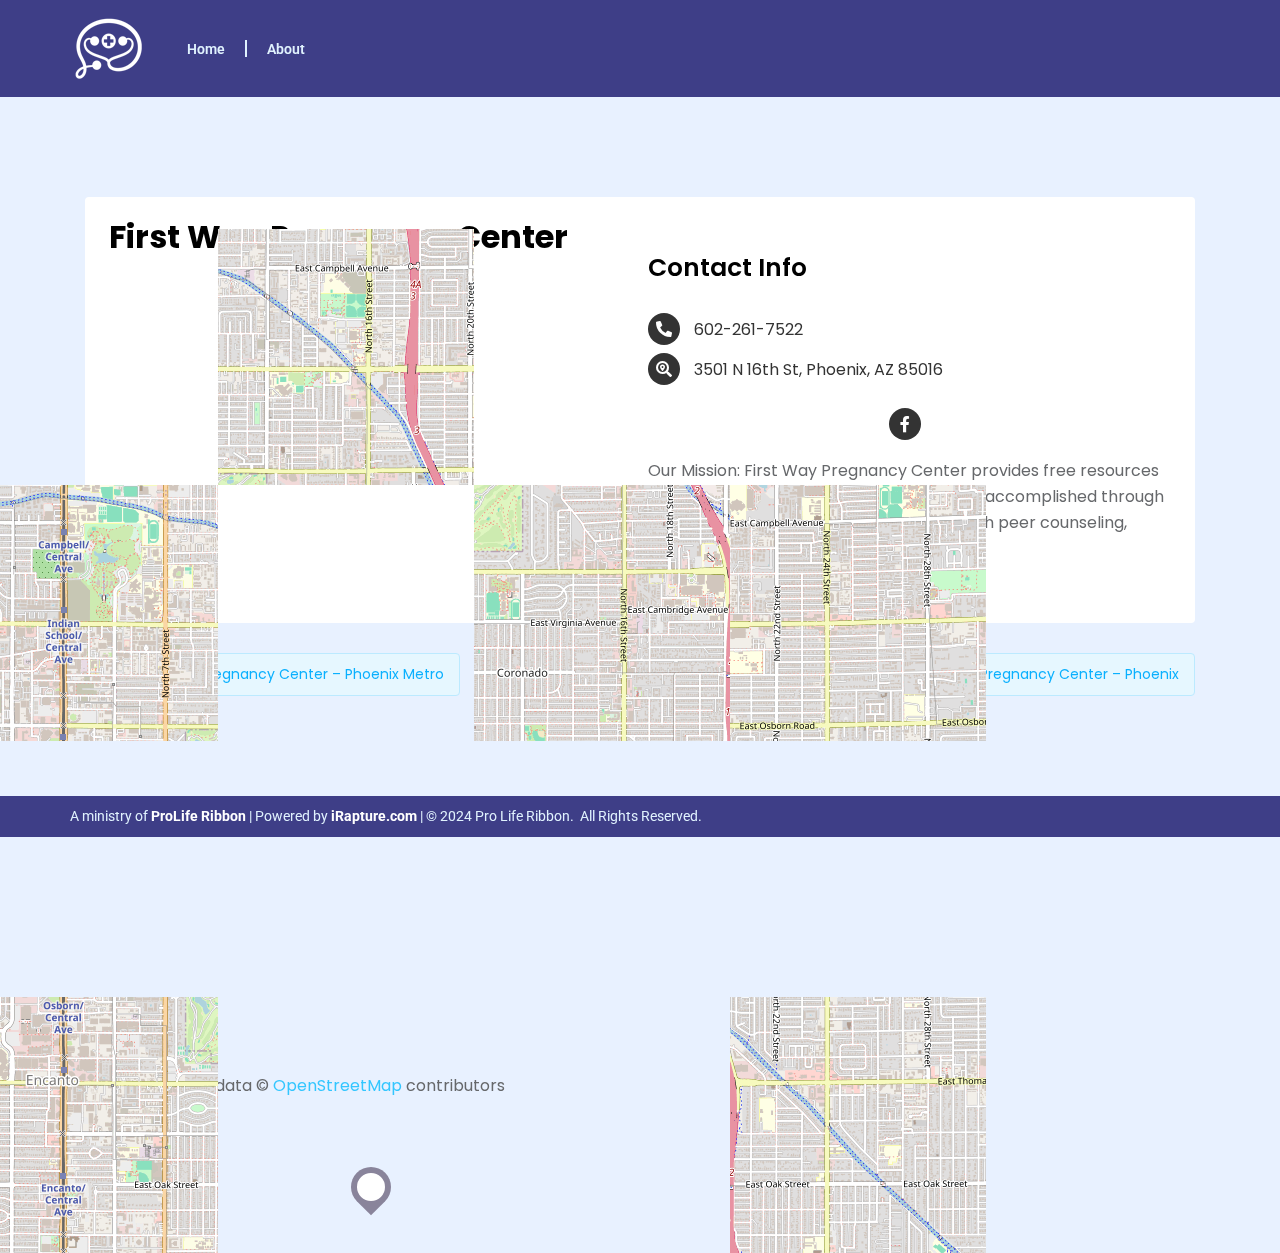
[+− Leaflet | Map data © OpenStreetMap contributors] (370, 439)
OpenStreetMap (337, 1085)
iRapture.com (374, 816)
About (286, 49)
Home (206, 49)
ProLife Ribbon (198, 816)
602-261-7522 (748, 329)
